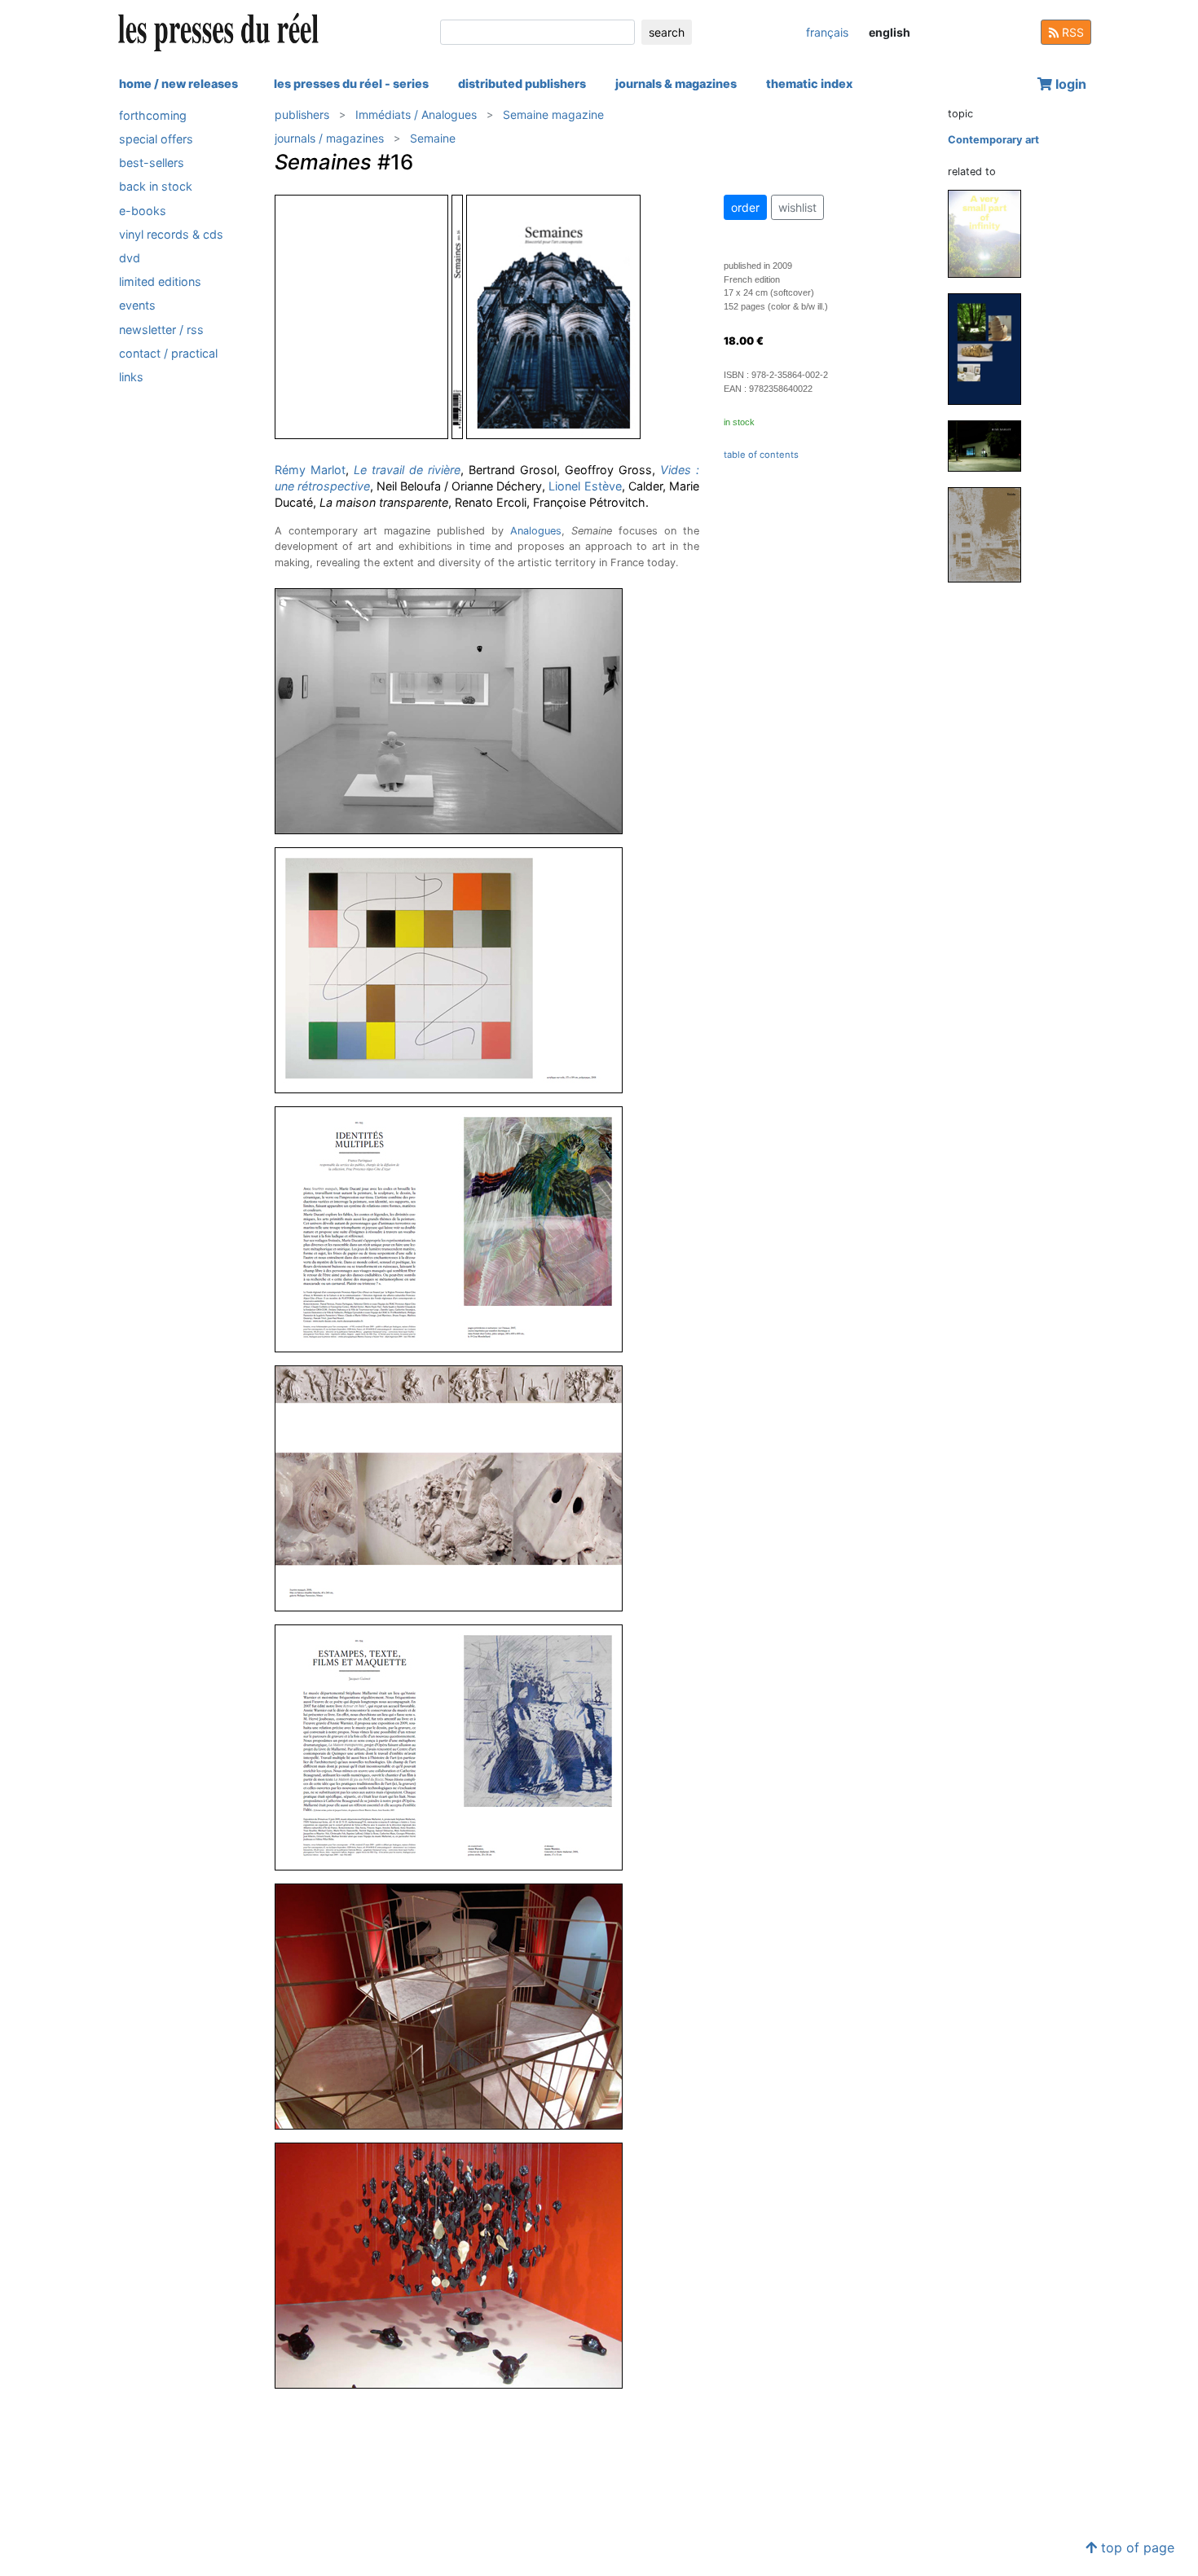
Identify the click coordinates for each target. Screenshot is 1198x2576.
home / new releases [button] (178, 84)
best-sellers (152, 163)
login (1069, 84)
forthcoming (153, 115)
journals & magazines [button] (676, 84)
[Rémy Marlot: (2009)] (991, 445)
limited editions (160, 281)
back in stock (156, 187)
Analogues (536, 531)
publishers (302, 114)
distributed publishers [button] (522, 84)
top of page (1136, 2547)
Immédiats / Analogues (416, 114)
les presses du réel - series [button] (351, 84)
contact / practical (168, 353)
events (137, 306)
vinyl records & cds (171, 234)
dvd (130, 258)
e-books (143, 211)
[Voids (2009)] (991, 534)
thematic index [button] (809, 84)
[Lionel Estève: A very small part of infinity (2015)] (991, 233)
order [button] (745, 207)
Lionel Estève (585, 486)
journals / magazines (329, 138)
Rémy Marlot (310, 470)
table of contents (761, 455)
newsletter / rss (161, 330)
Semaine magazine (553, 114)
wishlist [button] (797, 207)
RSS (1071, 32)
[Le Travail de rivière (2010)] (991, 348)
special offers (156, 139)
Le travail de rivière (407, 470)
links (131, 377)
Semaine (433, 138)
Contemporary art (993, 140)
